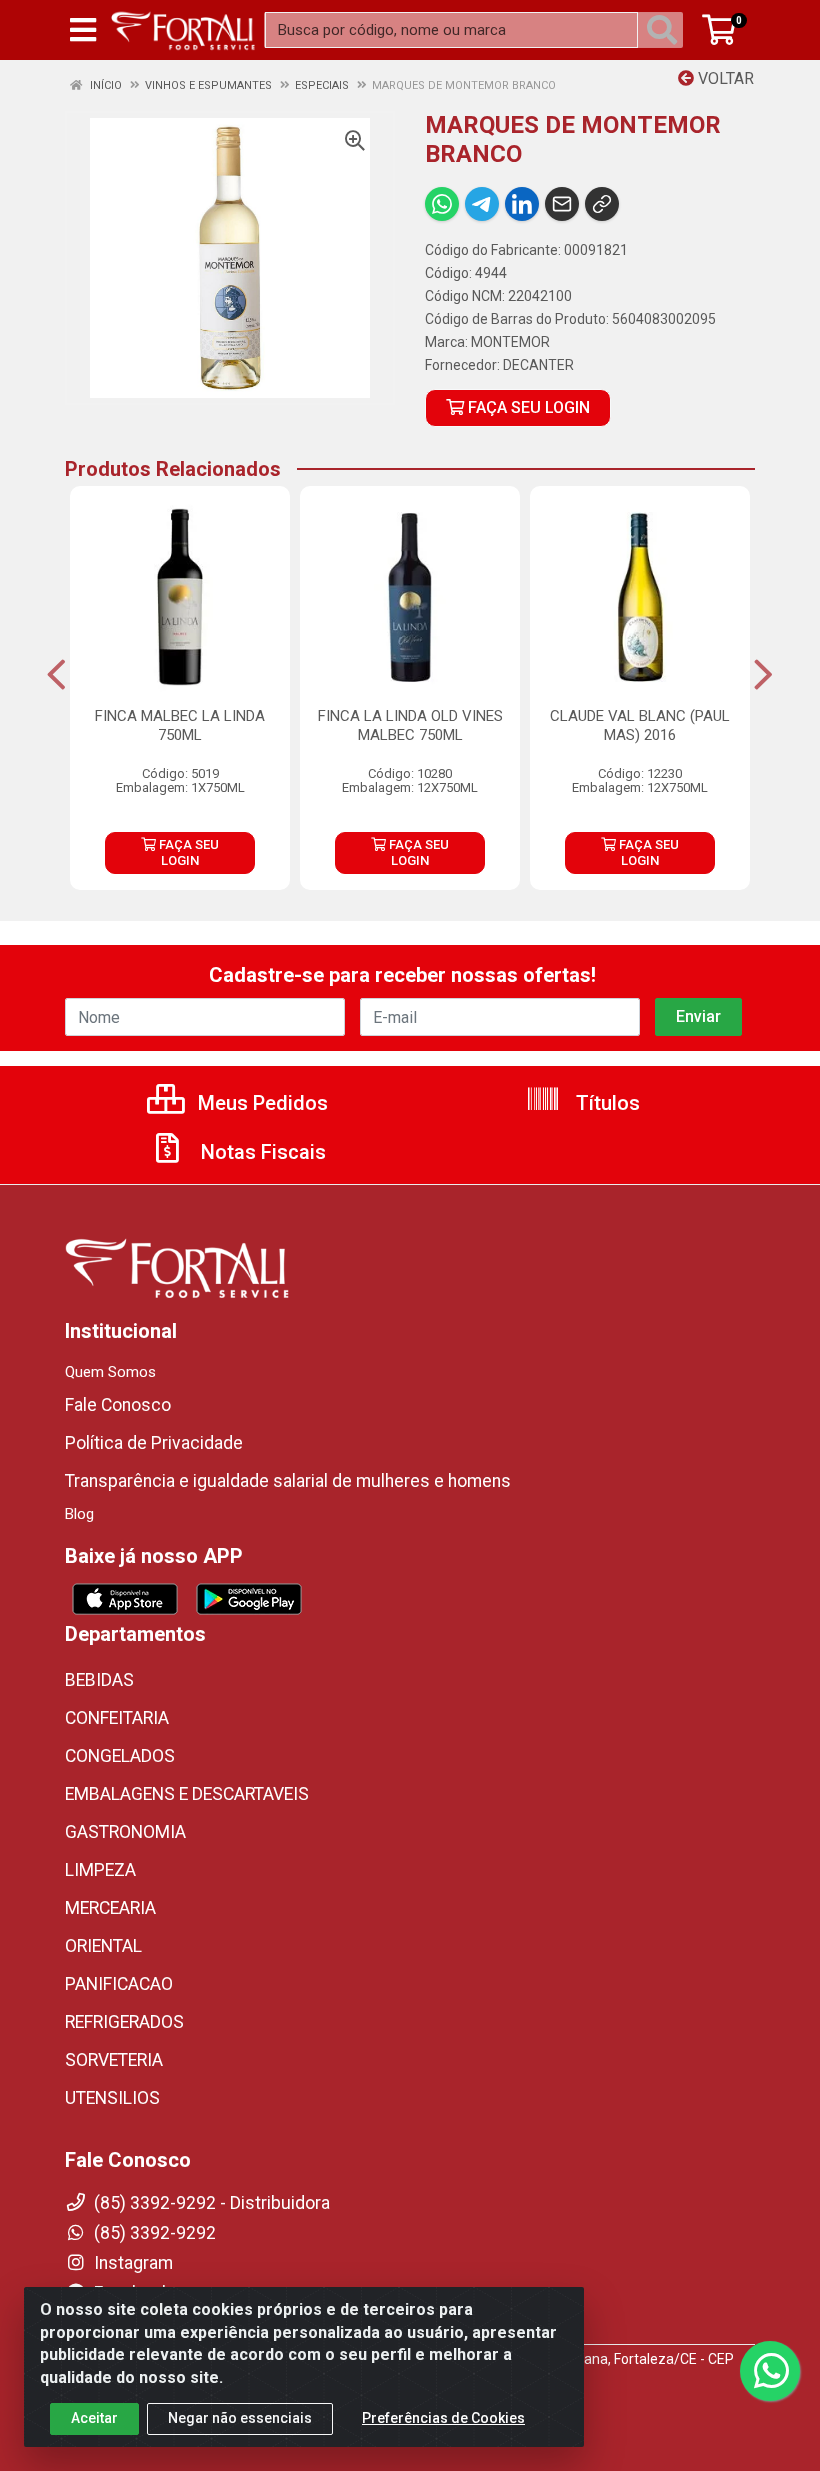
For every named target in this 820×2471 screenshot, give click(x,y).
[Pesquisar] (666, 30)
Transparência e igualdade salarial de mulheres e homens (288, 1481)
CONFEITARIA (117, 1718)
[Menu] (83, 30)
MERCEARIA (110, 1908)
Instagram (131, 2263)
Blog (79, 1514)
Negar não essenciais (240, 2418)
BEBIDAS (99, 1680)
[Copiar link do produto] (602, 204)
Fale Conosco (118, 1405)
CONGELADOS (120, 1756)
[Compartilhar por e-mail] (562, 204)
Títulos (605, 1103)
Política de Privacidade (154, 1443)
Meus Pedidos (260, 1103)
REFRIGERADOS (124, 2022)
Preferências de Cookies (443, 2418)
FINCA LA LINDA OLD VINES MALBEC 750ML (410, 725)
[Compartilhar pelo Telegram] (482, 204)
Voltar (724, 78)
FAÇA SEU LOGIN (527, 407)
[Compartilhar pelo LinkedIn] (522, 204)
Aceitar (94, 2418)
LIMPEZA (100, 1870)
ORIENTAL (103, 1946)
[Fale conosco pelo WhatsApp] (770, 2371)
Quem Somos (110, 1372)
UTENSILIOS (112, 2098)
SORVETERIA (114, 2060)
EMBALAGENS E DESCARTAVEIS (187, 1794)
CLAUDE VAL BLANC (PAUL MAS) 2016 (640, 725)
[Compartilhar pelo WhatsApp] (442, 204)
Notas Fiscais (261, 1152)
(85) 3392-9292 (153, 2233)
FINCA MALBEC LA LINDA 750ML (180, 725)
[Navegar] (56, 675)
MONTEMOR (510, 342)
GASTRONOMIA (125, 1832)
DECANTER (538, 365)
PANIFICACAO (119, 1984)
